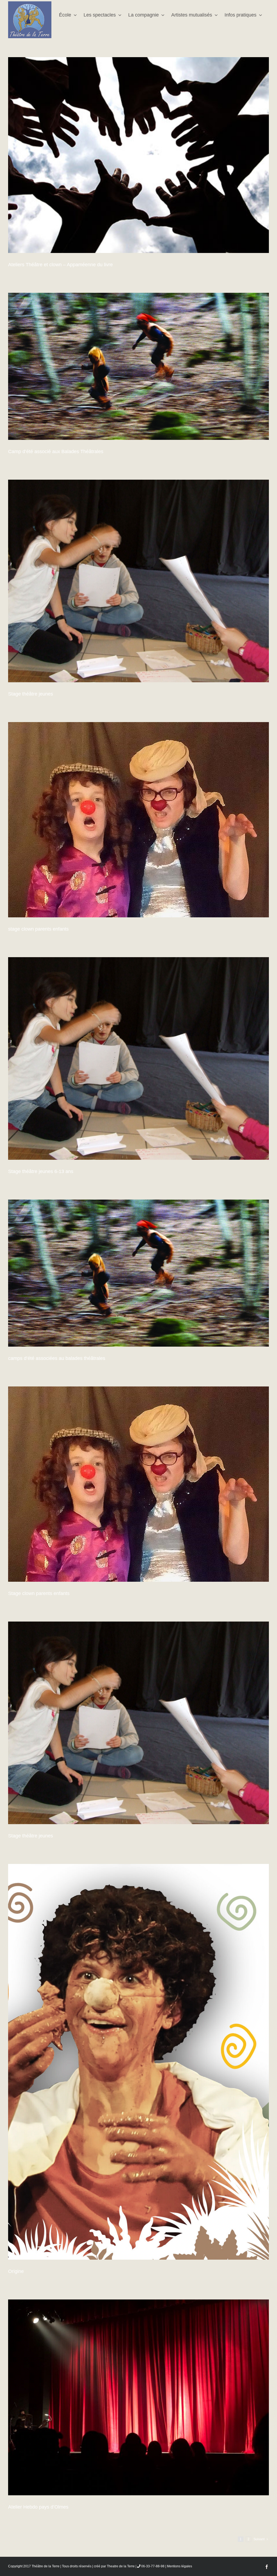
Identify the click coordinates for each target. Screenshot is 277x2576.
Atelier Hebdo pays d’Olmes (38, 2507)
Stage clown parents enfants (39, 1593)
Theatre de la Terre (121, 2566)
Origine (16, 2271)
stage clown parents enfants (38, 929)
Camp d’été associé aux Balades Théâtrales (56, 451)
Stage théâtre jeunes (31, 694)
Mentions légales (179, 2566)
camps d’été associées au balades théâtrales (57, 1358)
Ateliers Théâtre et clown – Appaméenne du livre (60, 265)
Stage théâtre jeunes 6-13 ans (41, 1171)
